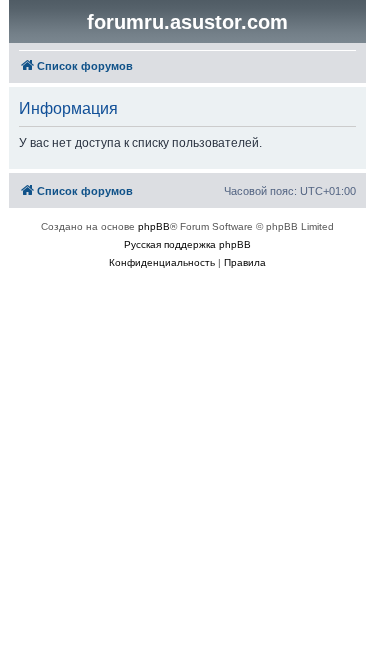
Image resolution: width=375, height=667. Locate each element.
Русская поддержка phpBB (187, 244)
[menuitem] (162, 263)
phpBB (154, 226)
